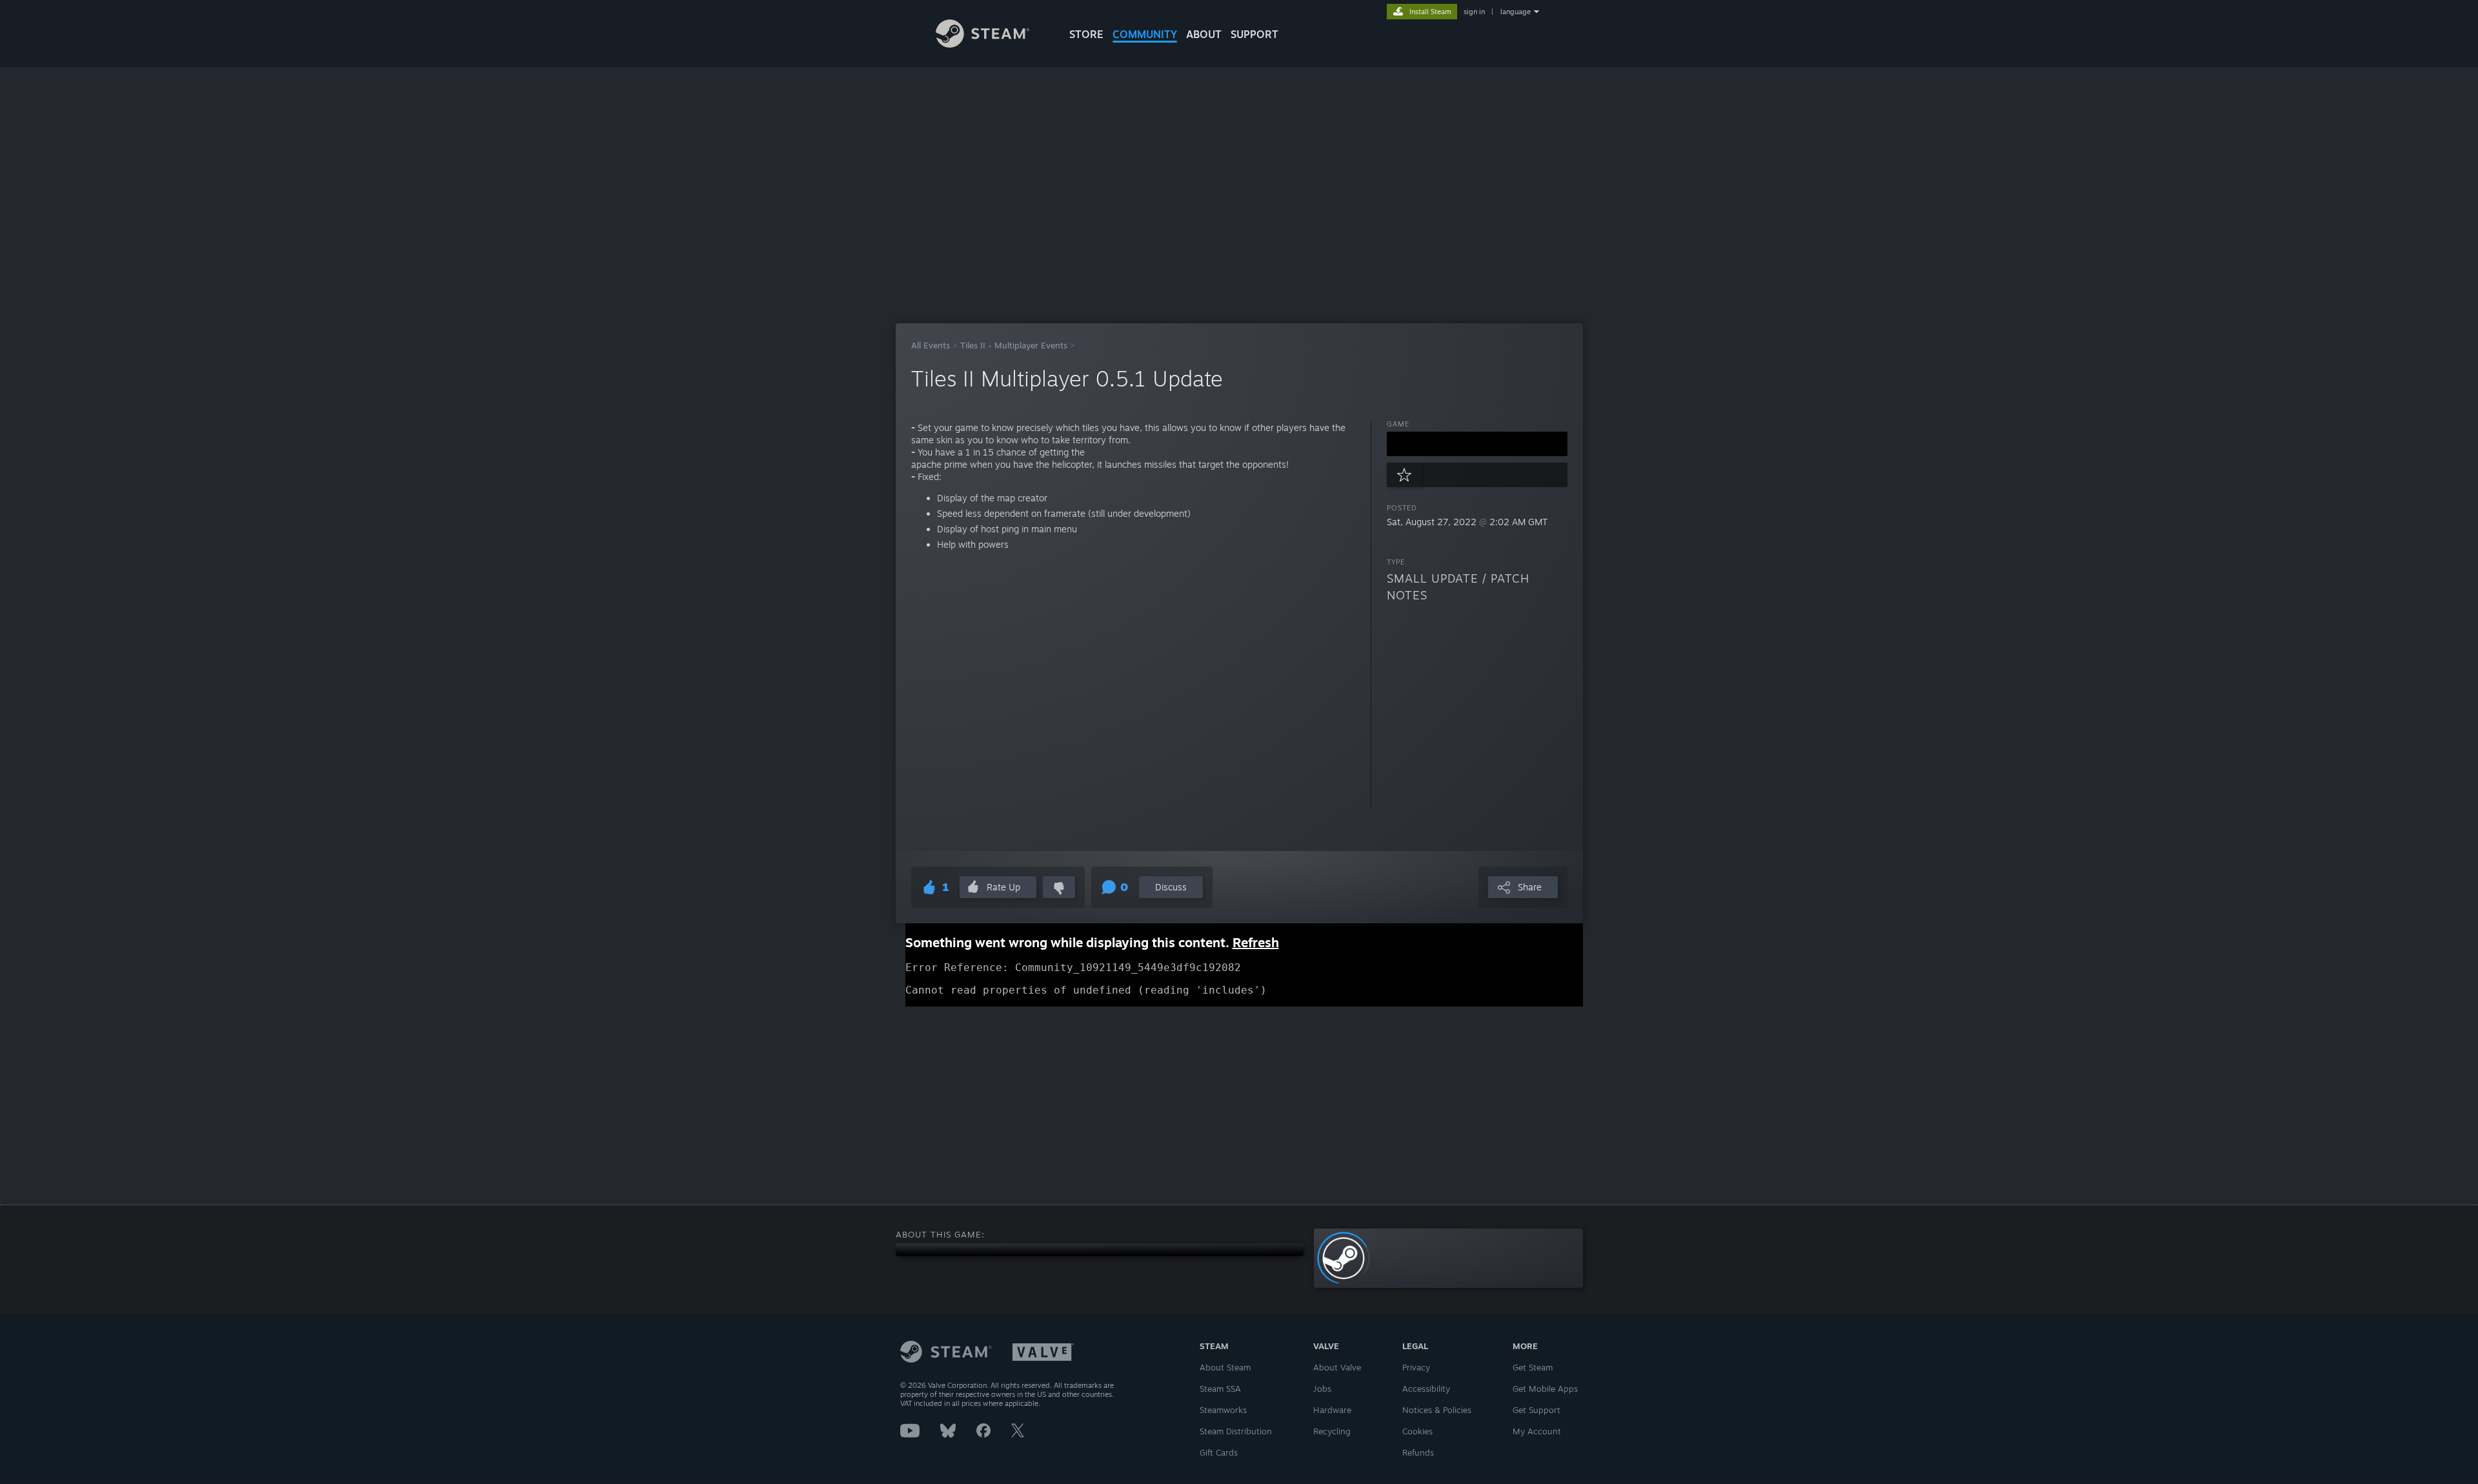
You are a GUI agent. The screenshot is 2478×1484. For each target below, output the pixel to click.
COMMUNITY (1145, 34)
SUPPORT (1254, 34)
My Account (1537, 1431)
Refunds (1418, 1452)
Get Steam (1533, 1367)
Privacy (1416, 1367)
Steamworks (1223, 1410)
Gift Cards (1219, 1452)
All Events (931, 345)
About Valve (1337, 1367)
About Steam (1225, 1367)
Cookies (1417, 1431)
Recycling (1332, 1431)
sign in (1474, 12)
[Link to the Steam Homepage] (982, 44)
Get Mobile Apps (1545, 1389)
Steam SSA (1220, 1389)
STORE (1086, 34)
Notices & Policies (1437, 1410)
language (1516, 12)
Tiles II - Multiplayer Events (1014, 345)
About (1204, 34)
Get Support (1536, 1410)
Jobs (1322, 1389)
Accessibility (1426, 1389)
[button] (1477, 444)
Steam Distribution (1236, 1431)
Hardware (1332, 1410)
